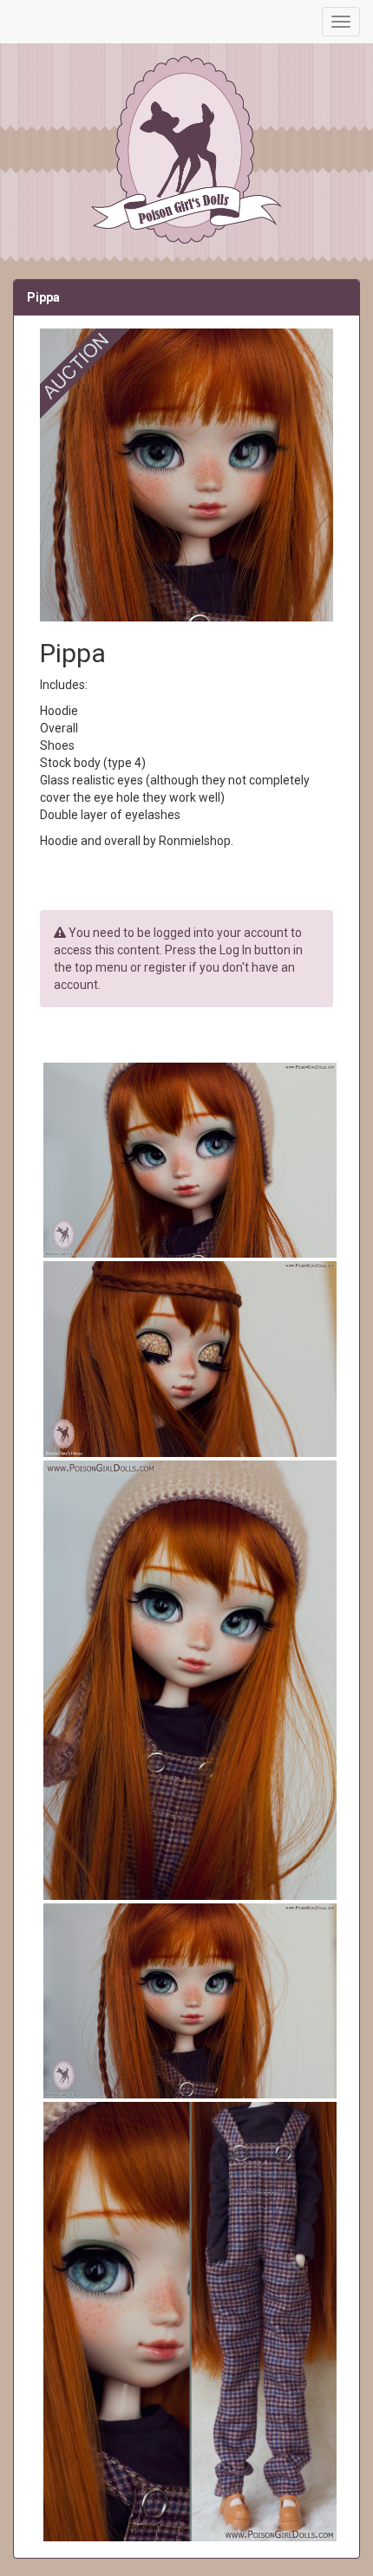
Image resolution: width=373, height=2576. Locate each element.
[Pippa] (186, 1160)
